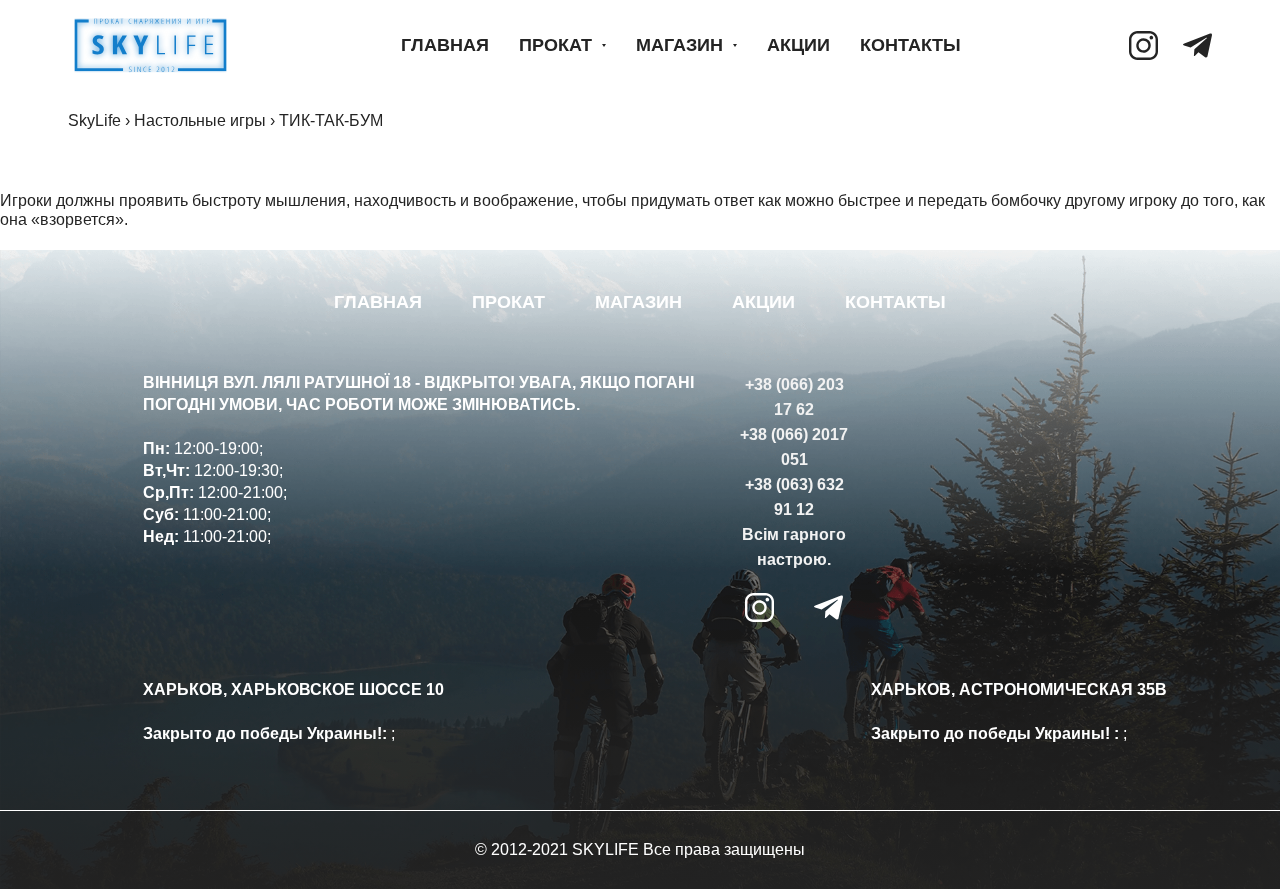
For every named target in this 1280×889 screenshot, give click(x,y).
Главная (445, 45)
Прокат (555, 45)
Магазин (679, 45)
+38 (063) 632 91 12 (794, 497)
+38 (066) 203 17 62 (794, 397)
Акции (798, 45)
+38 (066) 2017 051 (794, 447)
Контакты (910, 45)
